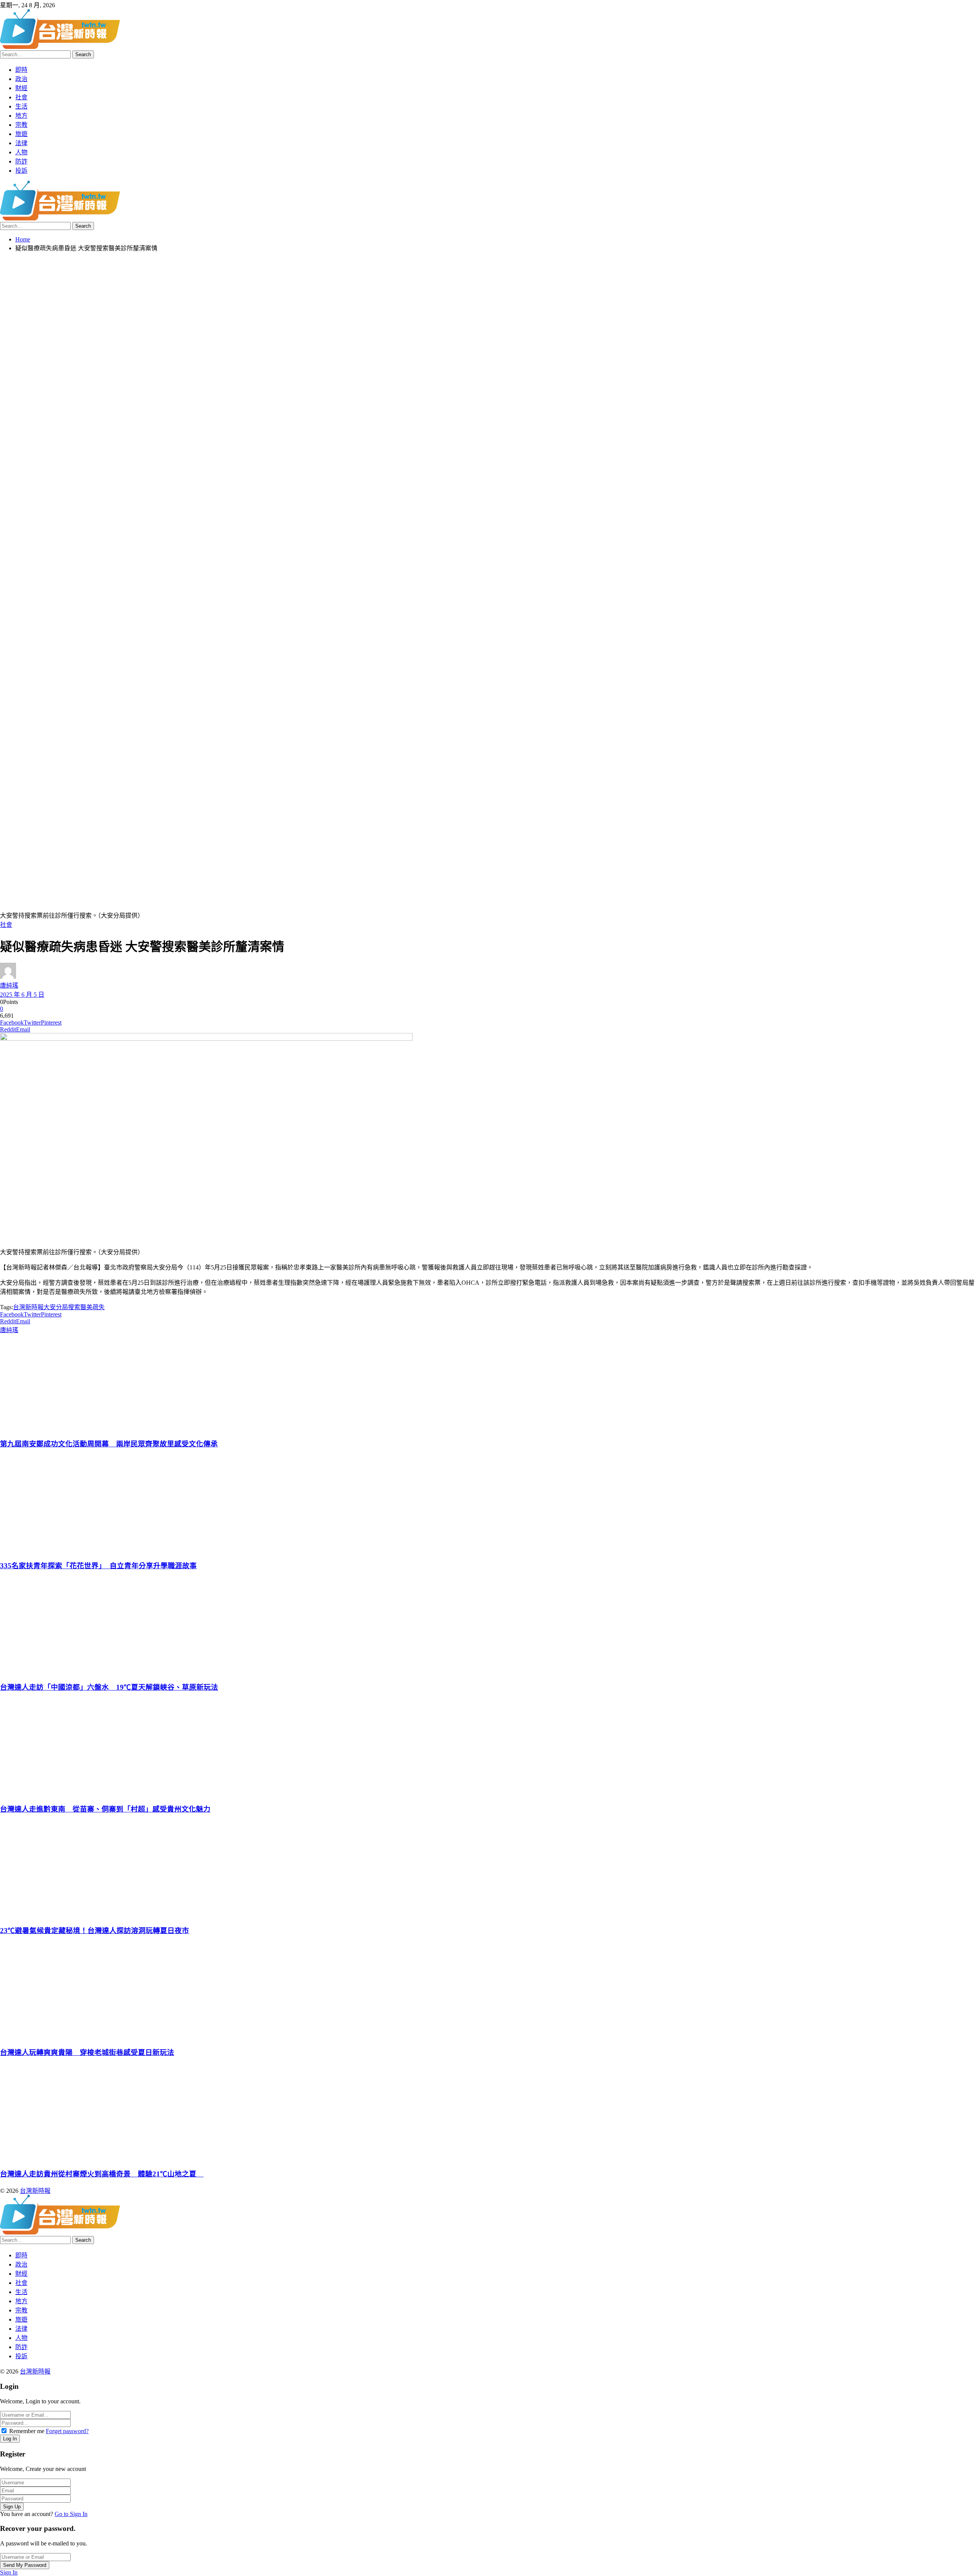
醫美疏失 (92, 1307)
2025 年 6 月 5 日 (22, 995)
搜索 (74, 1307)
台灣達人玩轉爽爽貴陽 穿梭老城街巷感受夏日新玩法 (87, 2052)
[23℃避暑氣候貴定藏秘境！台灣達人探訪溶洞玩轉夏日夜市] (488, 1869)
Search (83, 54)
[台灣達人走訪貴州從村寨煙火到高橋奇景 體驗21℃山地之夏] (488, 2112)
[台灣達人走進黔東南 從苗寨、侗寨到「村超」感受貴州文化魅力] (488, 1747)
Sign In (9, 2572)
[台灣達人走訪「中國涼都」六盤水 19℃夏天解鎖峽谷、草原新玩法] (488, 1626)
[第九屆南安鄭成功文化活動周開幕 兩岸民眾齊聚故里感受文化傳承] (488, 1383)
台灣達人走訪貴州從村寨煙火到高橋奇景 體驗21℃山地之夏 (102, 2174)
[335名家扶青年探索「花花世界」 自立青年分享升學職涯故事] (488, 1504)
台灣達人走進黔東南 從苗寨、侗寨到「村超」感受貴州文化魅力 (105, 1809)
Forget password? (67, 2431)
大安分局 (56, 1307)
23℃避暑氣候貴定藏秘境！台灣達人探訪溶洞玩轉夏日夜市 (95, 1931)
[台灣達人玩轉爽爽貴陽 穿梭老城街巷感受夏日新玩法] (488, 1991)
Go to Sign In (71, 2514)
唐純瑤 (9, 985)
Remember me (27, 2431)
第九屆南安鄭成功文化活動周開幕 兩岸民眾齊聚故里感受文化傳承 (109, 1444)
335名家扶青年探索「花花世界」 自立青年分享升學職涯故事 (98, 1566)
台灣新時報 (28, 1307)
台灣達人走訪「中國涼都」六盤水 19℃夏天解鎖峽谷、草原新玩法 (109, 1687)
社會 (6, 925)
